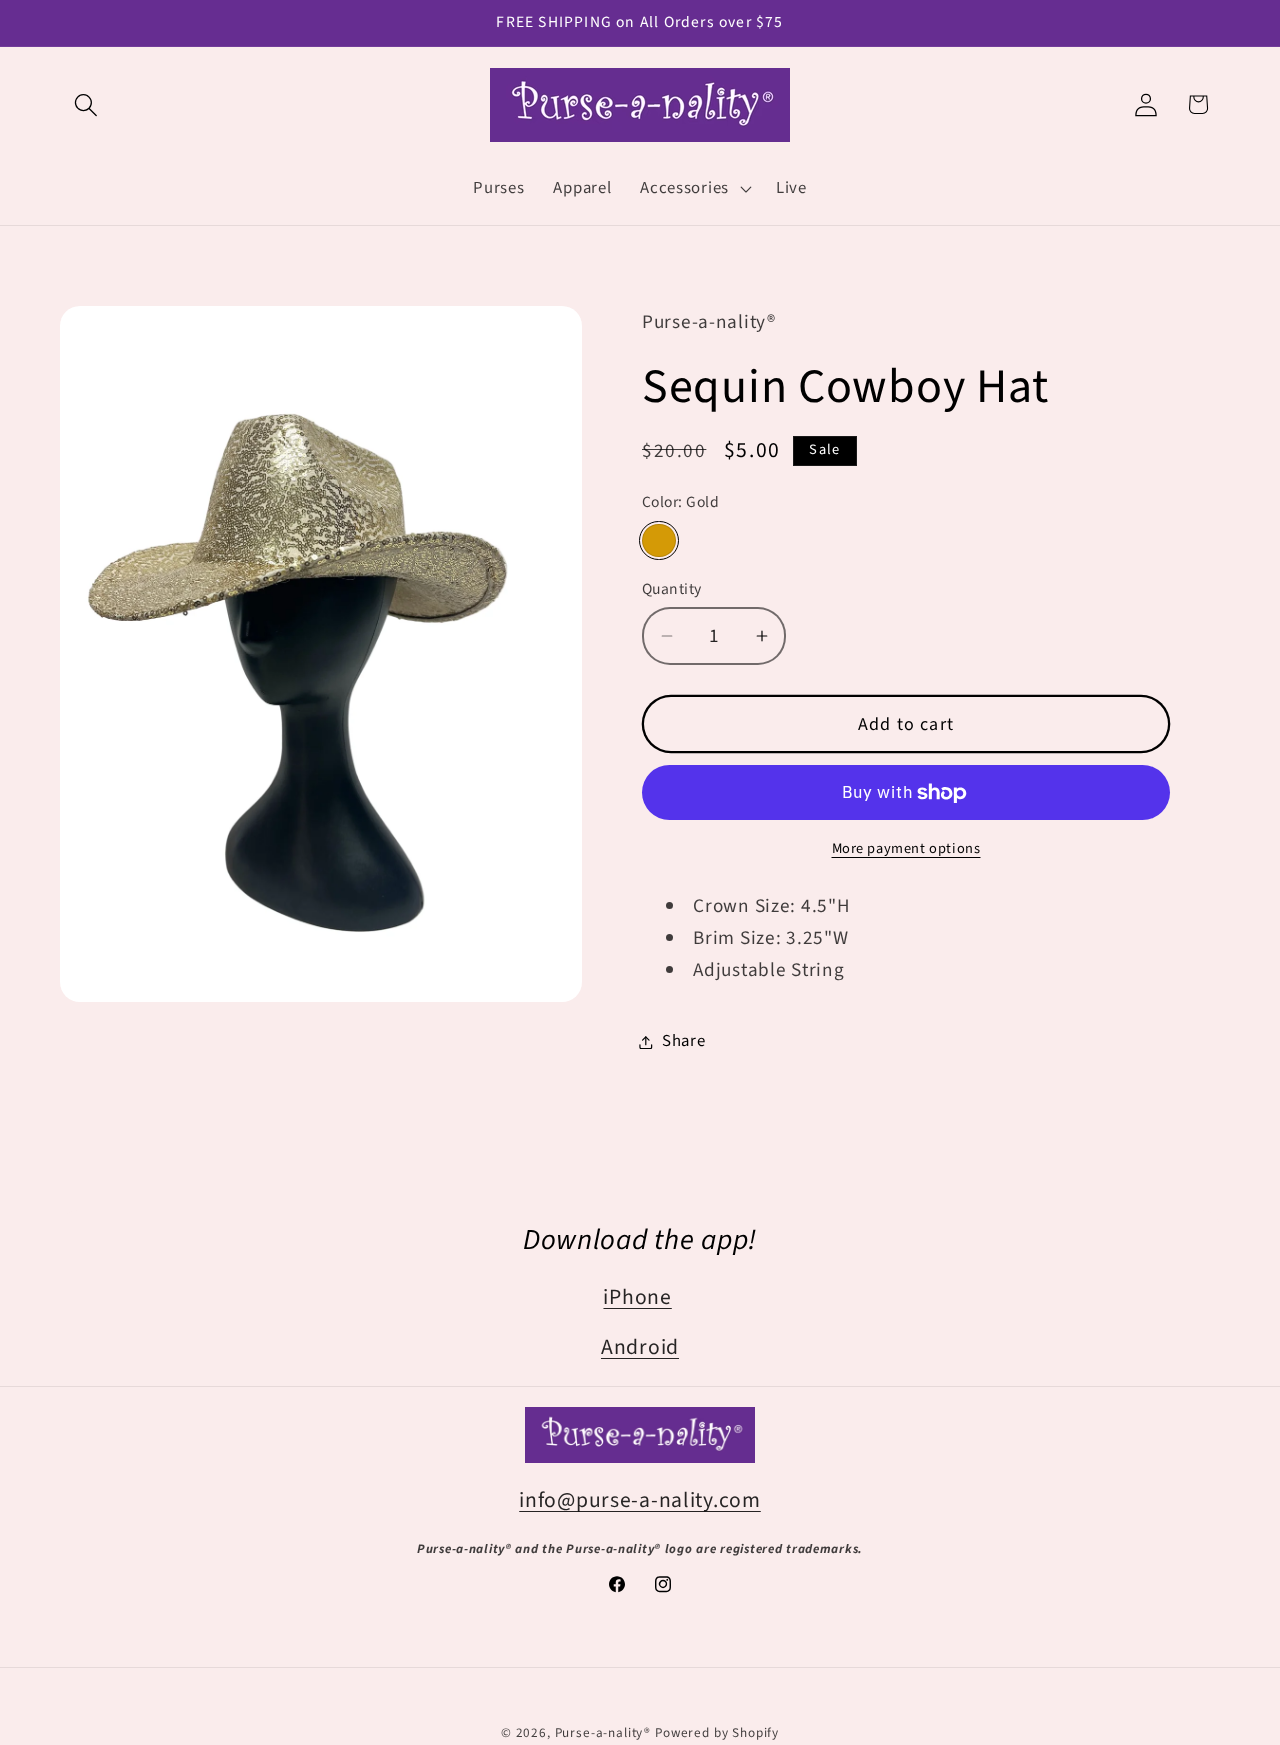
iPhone (637, 1297)
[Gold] (659, 541)
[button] (86, 104)
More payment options (906, 849)
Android (640, 1347)
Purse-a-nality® (603, 1732)
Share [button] (684, 1041)
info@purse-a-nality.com (640, 1500)
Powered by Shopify (717, 1732)
